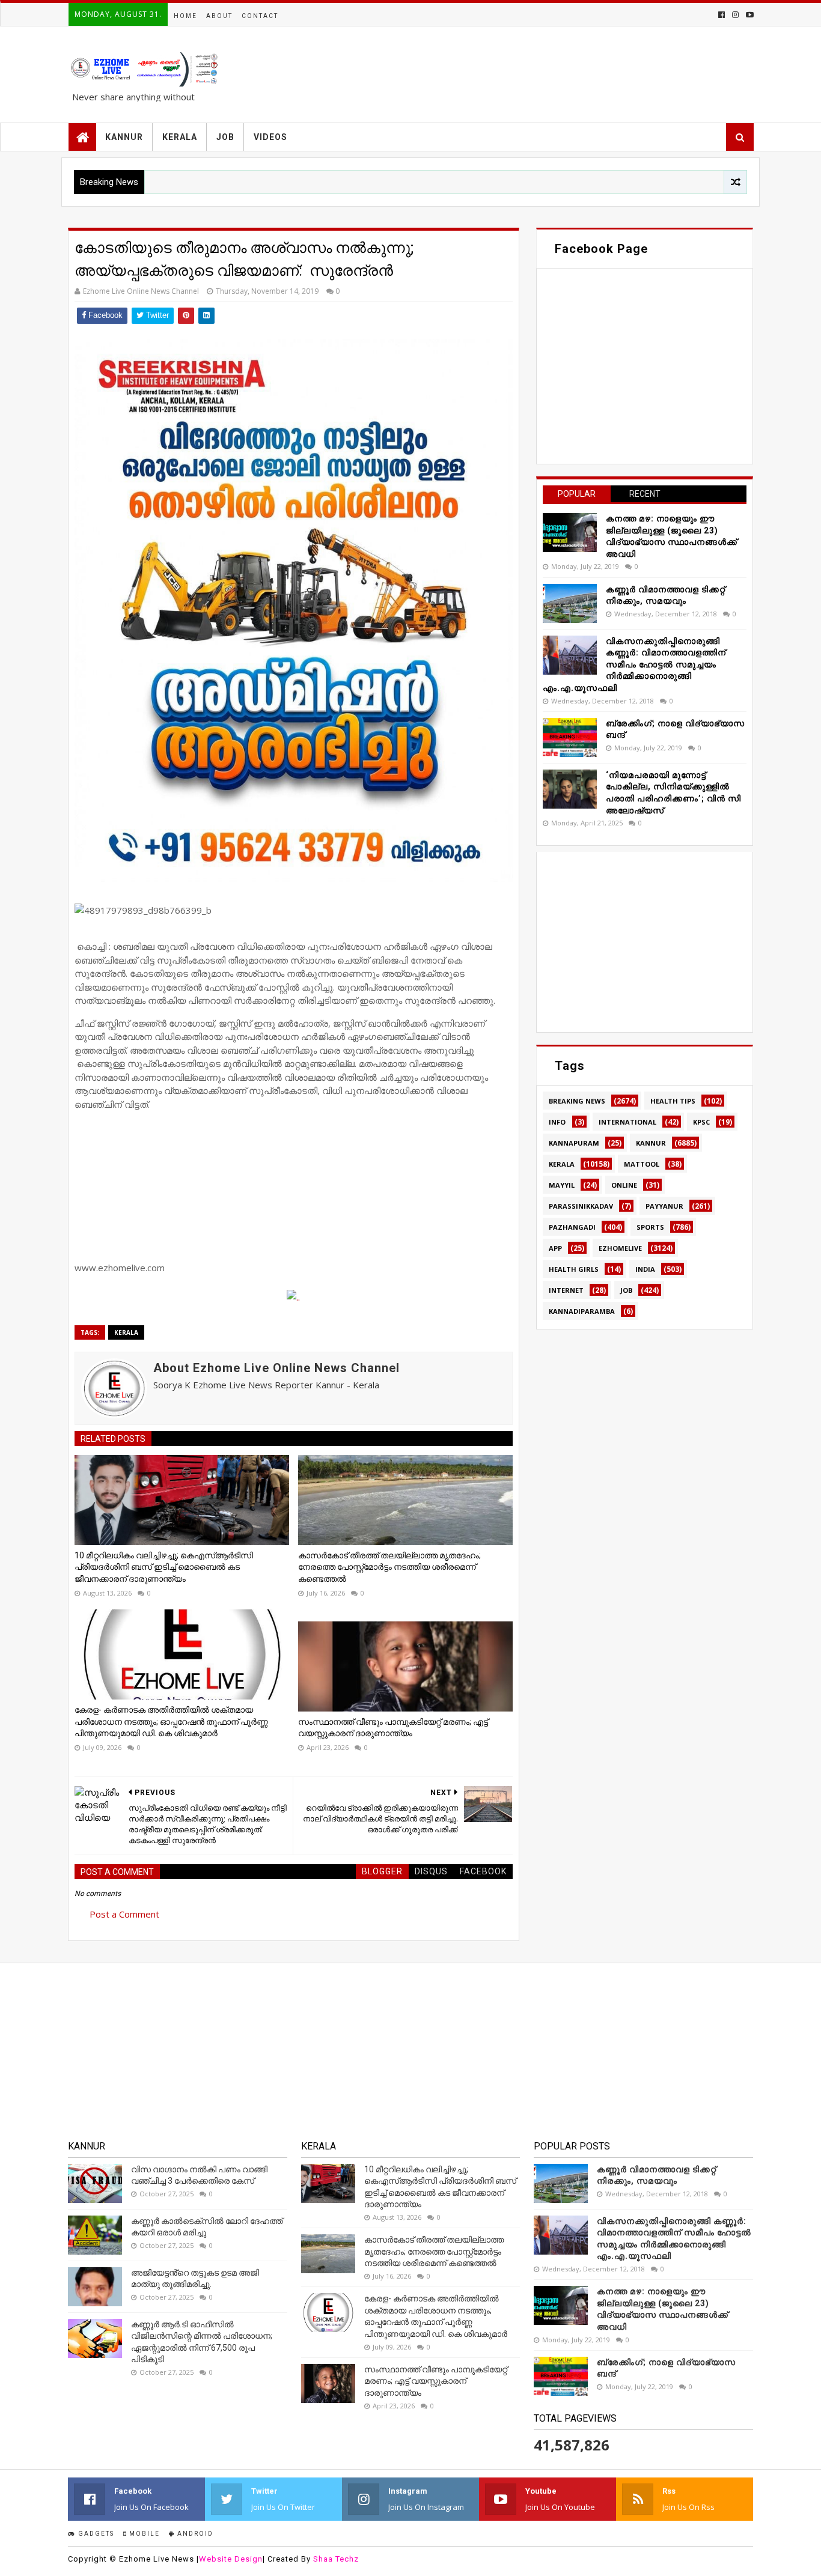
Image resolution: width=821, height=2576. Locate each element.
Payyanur (664, 1206)
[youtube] (749, 15)
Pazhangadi (572, 1227)
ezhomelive (620, 1248)
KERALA (180, 137)
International (627, 1122)
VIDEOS (270, 137)
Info (557, 1122)
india (645, 1269)
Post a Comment (124, 1914)
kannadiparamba (582, 1311)
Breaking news (577, 1101)
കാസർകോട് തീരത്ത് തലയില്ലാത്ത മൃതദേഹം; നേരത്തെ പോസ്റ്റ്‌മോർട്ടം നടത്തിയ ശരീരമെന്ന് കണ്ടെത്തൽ (389, 1567)
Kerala (126, 1332)
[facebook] (722, 15)
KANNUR (124, 137)
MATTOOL (642, 1164)
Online (624, 1185)
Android (194, 2534)
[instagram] (735, 15)
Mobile (143, 2534)
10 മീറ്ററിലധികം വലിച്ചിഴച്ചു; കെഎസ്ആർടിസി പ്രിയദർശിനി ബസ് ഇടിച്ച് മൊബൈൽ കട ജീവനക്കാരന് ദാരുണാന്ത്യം (164, 1567)
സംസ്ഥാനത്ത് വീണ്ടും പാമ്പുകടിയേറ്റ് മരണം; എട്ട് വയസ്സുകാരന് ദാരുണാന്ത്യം (393, 1728)
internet (566, 1290)
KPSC (701, 1122)
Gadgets (95, 2534)
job (626, 1290)
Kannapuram (574, 1143)
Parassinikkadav (581, 1206)
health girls (574, 1269)
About (219, 16)
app (555, 1248)
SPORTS (650, 1227)
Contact (260, 16)
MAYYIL (562, 1185)
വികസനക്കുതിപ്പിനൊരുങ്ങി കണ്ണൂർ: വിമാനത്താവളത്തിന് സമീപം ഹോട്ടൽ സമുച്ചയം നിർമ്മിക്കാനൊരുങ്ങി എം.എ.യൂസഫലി (634, 664)
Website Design (231, 2559)
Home (185, 16)
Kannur (651, 1143)
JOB (225, 137)
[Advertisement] (645, 942)
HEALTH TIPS (673, 1101)
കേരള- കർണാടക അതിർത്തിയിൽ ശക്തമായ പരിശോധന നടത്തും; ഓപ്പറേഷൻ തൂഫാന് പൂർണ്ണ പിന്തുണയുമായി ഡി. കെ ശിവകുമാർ (171, 1721)
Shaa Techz (336, 2559)
